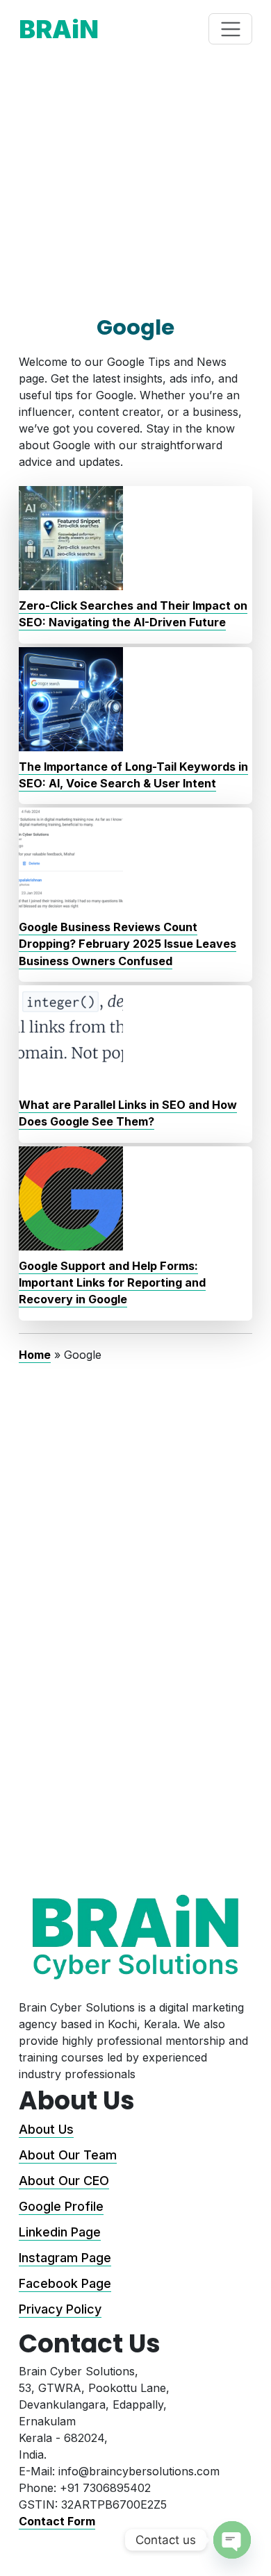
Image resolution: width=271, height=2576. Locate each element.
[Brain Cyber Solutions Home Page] (135, 1937)
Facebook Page (65, 2283)
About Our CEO (64, 2181)
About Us (46, 2129)
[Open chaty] (232, 2540)
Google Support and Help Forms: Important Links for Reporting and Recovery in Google (112, 1283)
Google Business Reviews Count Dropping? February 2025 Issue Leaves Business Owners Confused (128, 944)
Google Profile (61, 2206)
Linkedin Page (60, 2232)
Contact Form (57, 2521)
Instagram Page (65, 2258)
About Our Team (68, 2155)
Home (35, 1355)
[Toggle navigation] (230, 29)
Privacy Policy (60, 2309)
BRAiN (59, 29)
